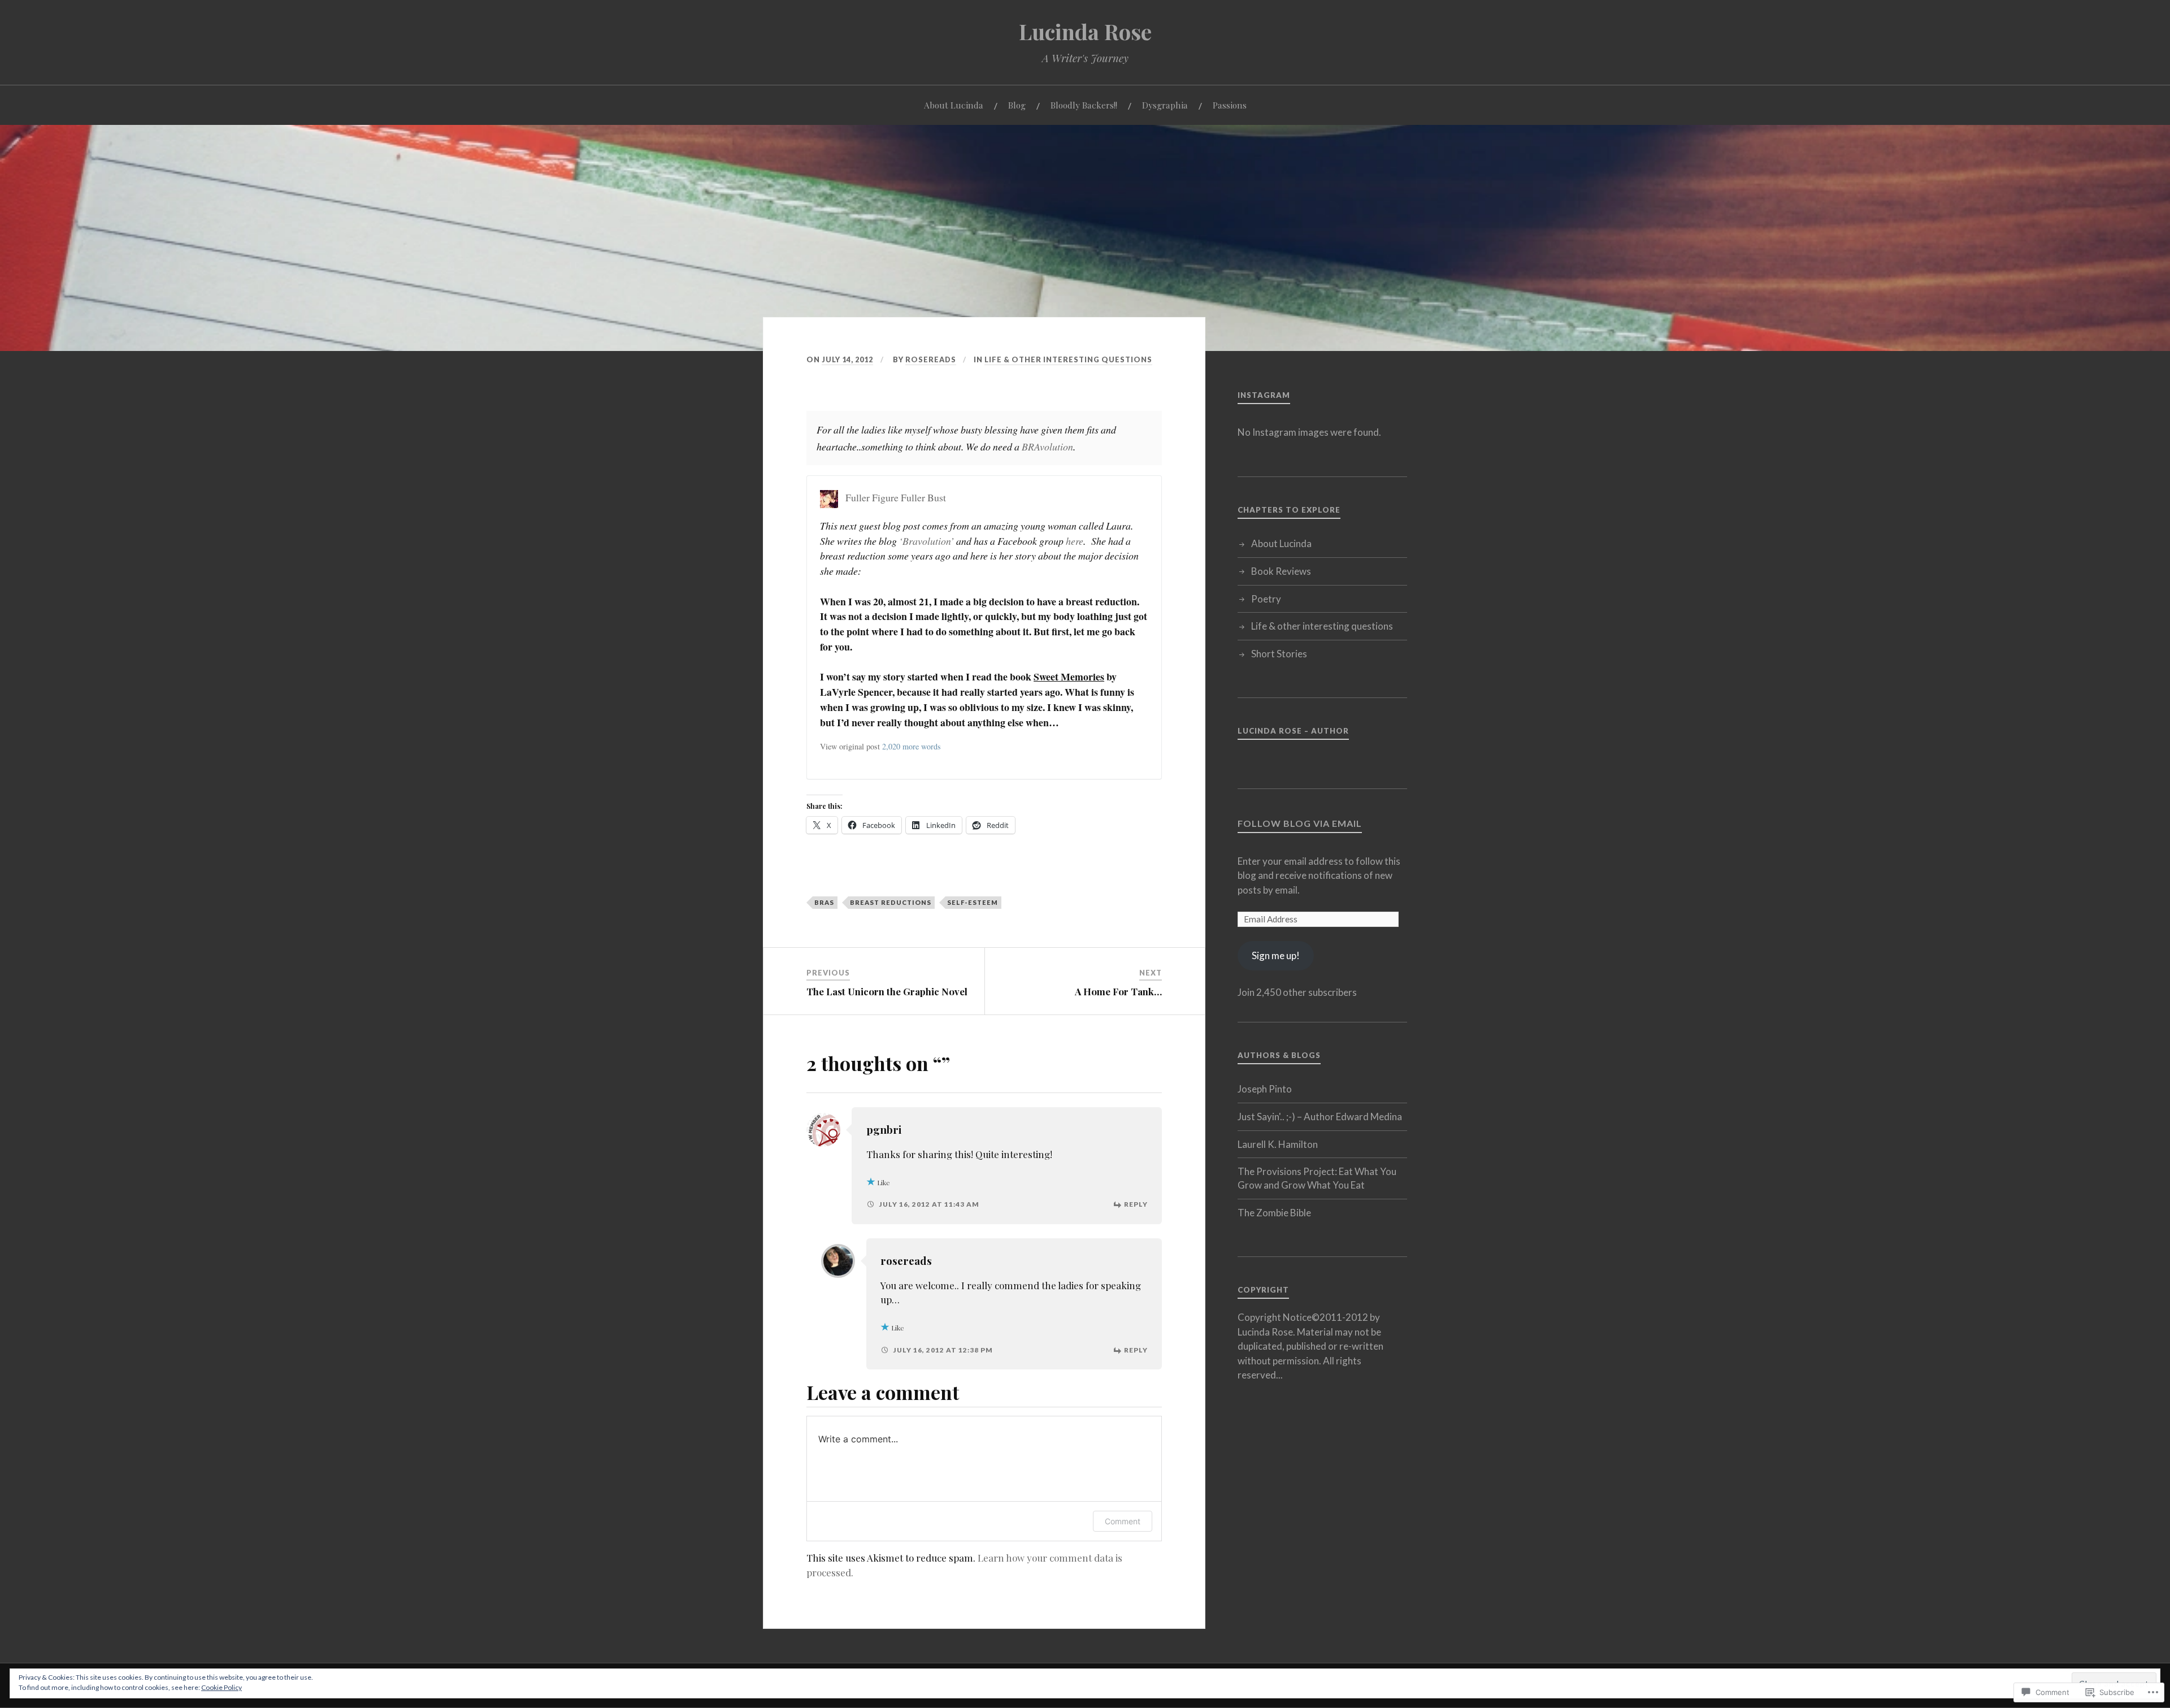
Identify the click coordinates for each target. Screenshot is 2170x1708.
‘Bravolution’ (926, 541)
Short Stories (1279, 654)
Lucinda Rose (1085, 31)
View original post (850, 746)
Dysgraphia (1165, 105)
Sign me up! (1276, 955)
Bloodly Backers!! (1084, 105)
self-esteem (973, 902)
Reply (1136, 1204)
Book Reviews (1281, 571)
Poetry (1266, 599)
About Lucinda (954, 105)
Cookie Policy (222, 1687)
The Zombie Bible (1274, 1213)
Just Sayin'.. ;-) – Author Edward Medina (1320, 1117)
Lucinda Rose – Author (1293, 731)
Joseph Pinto (1265, 1089)
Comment (1123, 1521)
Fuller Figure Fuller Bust (896, 497)
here (1075, 541)
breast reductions (891, 902)
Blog (1017, 105)
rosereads (931, 359)
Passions (1230, 105)
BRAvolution (1047, 446)
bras (824, 902)
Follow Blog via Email (1300, 823)
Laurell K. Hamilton (1278, 1144)
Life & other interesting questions (1068, 359)
